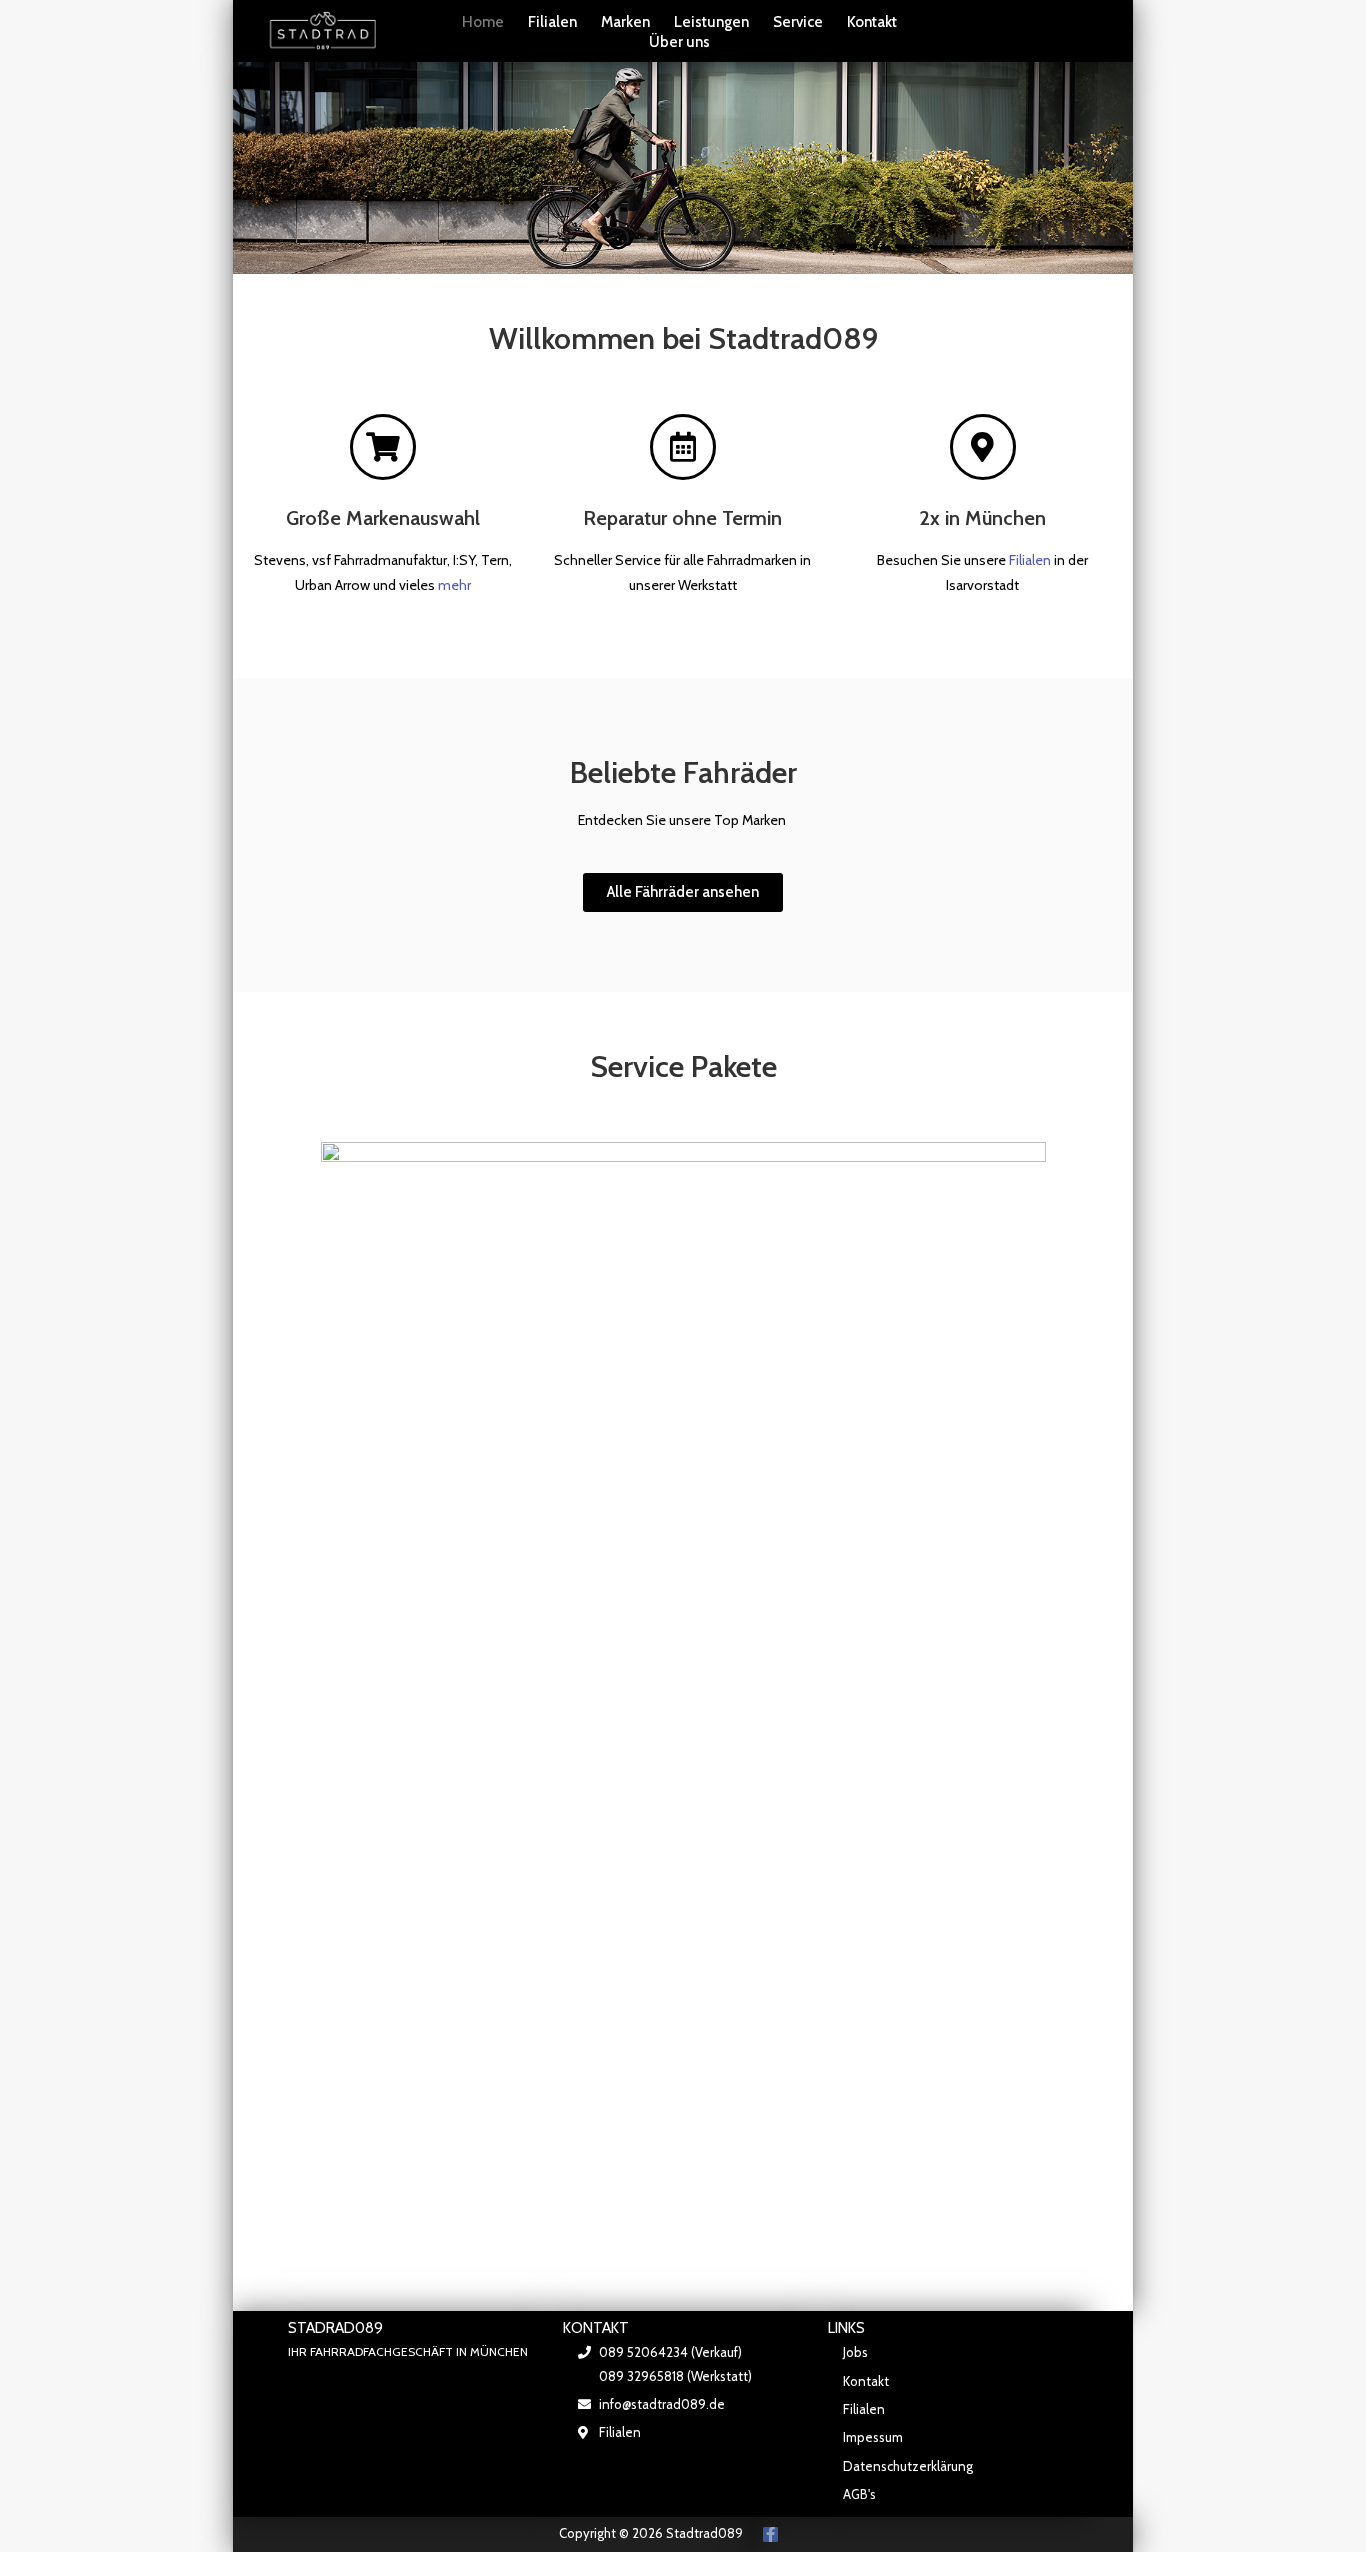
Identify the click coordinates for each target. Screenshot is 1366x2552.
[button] (683, 892)
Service (798, 22)
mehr (454, 585)
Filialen (552, 22)
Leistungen (711, 22)
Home (483, 22)
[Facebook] (770, 2534)
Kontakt (872, 22)
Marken (625, 22)
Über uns (679, 42)
